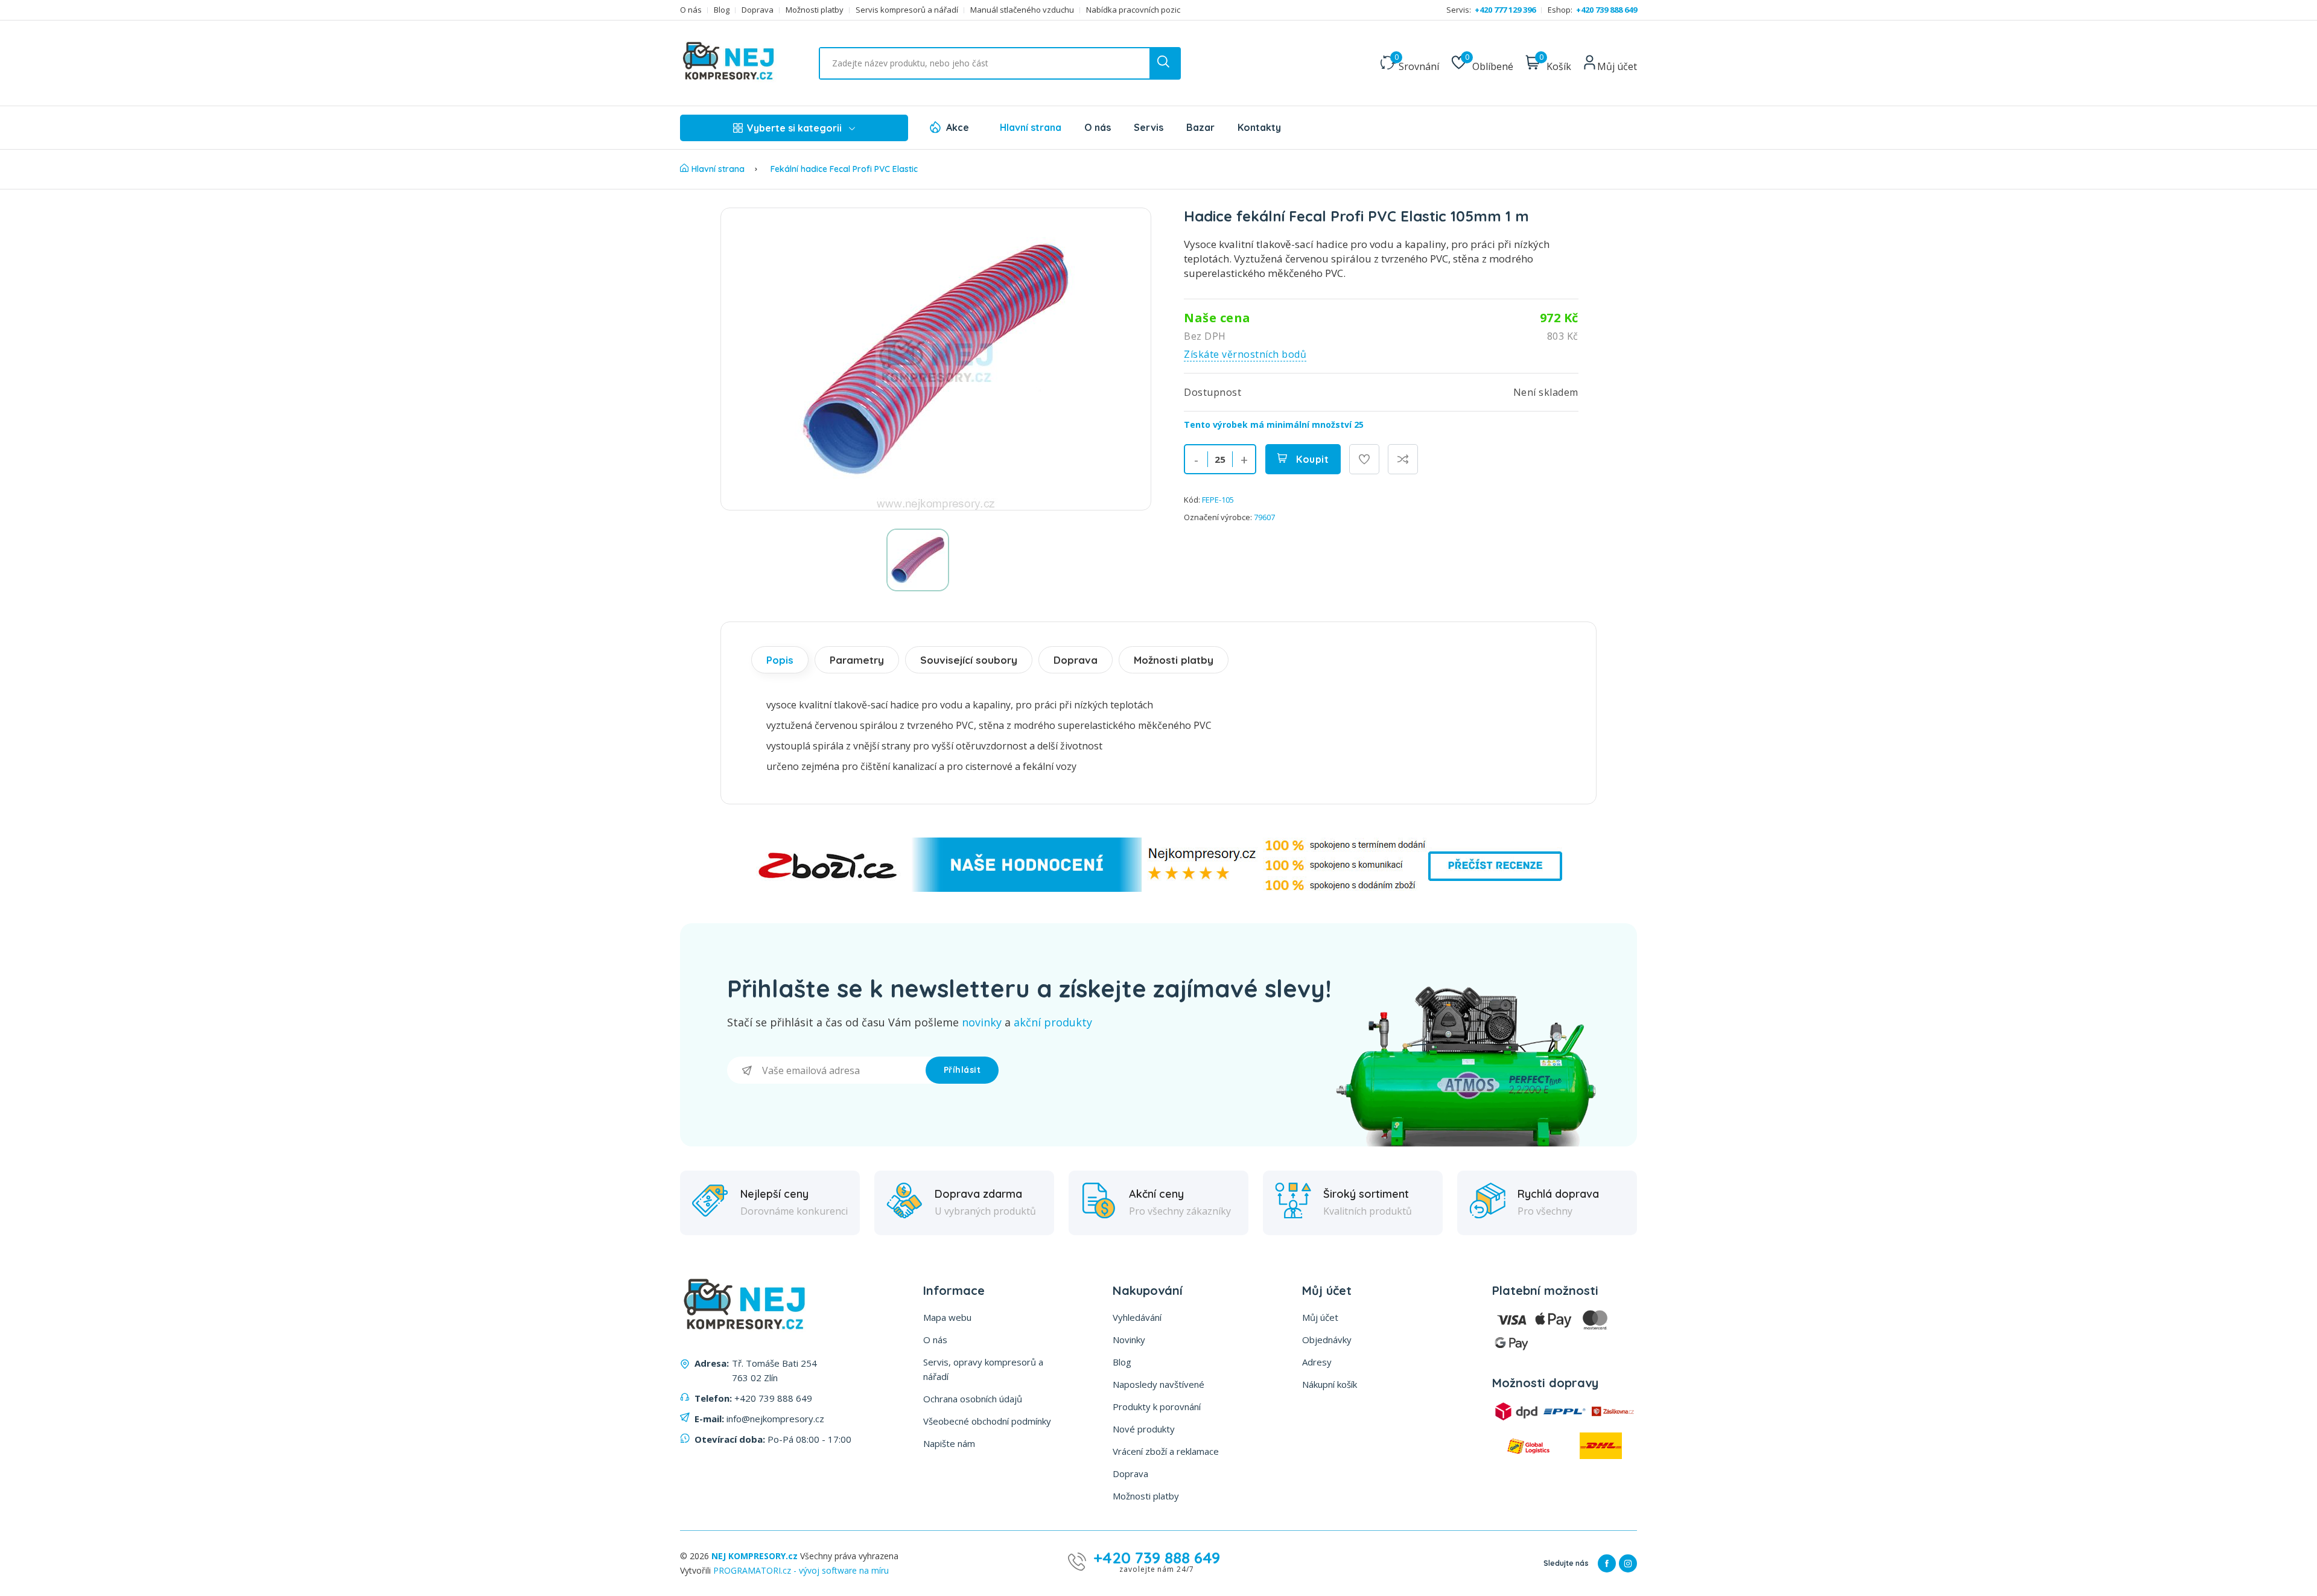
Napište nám (949, 1443)
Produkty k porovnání (1157, 1407)
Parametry (857, 660)
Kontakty (1259, 127)
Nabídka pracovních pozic (1133, 10)
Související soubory (969, 660)
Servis (1149, 127)
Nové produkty (1144, 1429)
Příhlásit (962, 1070)
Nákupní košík (1330, 1384)
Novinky (1129, 1340)
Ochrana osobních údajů (973, 1399)
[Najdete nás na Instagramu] (1628, 1563)
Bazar (1200, 127)
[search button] (1165, 63)
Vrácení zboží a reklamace (1166, 1451)
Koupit (1311, 459)
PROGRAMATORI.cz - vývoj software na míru (801, 1570)
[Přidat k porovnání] (1403, 459)
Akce (958, 127)
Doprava (758, 10)
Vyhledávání (1137, 1317)
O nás (691, 10)
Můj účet (1320, 1317)
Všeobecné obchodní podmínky (987, 1421)
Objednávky (1327, 1340)
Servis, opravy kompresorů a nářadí (983, 1369)
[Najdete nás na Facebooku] (1607, 1563)
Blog (722, 10)
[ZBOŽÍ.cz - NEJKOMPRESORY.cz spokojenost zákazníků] (1158, 889)
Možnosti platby (815, 10)
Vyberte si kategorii (794, 128)
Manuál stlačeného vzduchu (1022, 10)
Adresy (1317, 1362)
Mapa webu (947, 1317)
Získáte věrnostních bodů (1245, 354)
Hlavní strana (1031, 127)
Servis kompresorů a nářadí (907, 10)
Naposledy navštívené (1158, 1384)
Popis (780, 660)
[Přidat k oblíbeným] (1364, 459)
